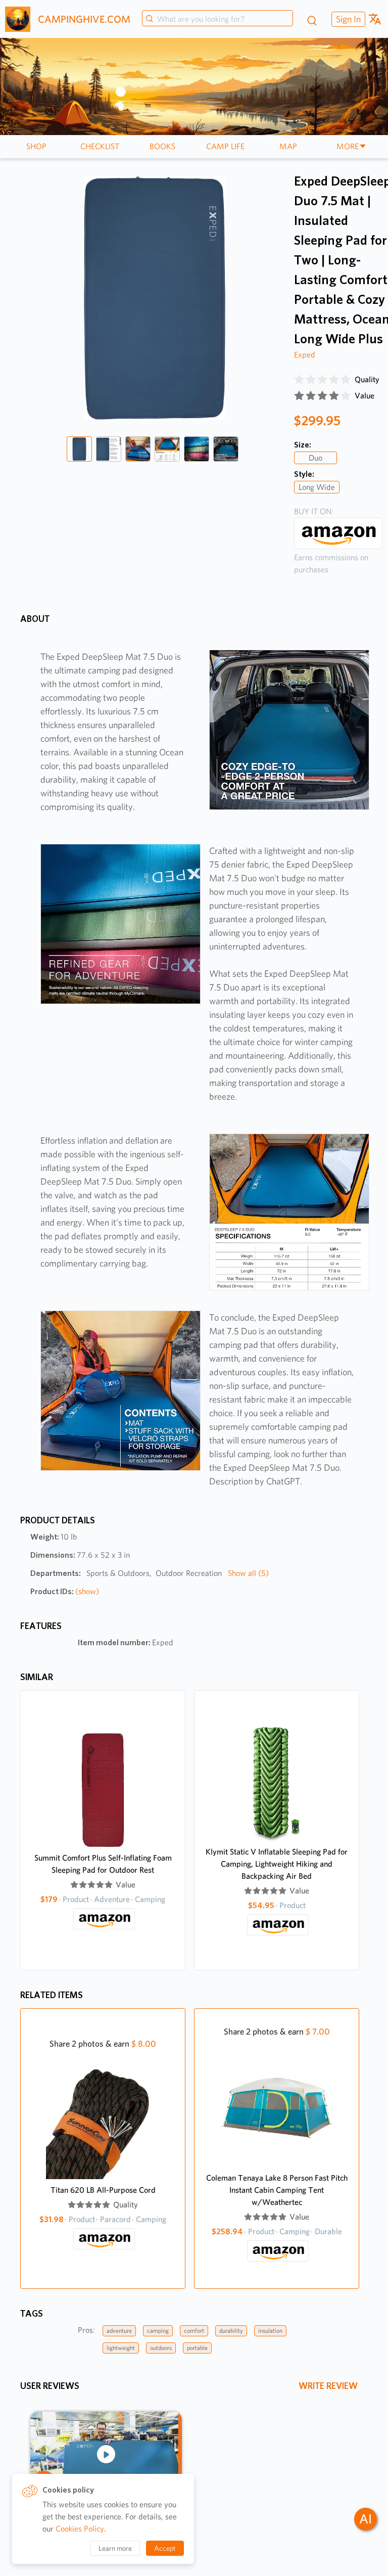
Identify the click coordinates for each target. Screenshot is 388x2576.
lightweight (121, 2348)
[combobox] (217, 19)
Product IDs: (65, 1591)
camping (158, 2331)
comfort (194, 2331)
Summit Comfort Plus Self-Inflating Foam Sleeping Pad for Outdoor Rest (103, 1864)
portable (197, 2348)
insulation (270, 2331)
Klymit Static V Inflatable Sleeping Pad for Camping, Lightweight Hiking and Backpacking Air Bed (277, 1864)
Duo (316, 458)
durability (231, 2331)
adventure (119, 2331)
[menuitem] (347, 19)
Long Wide (317, 487)
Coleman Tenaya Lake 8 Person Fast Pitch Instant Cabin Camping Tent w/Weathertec (277, 2190)
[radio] (299, 380)
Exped (305, 355)
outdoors (161, 2348)
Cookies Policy (80, 2529)
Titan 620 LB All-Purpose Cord (103, 2190)
